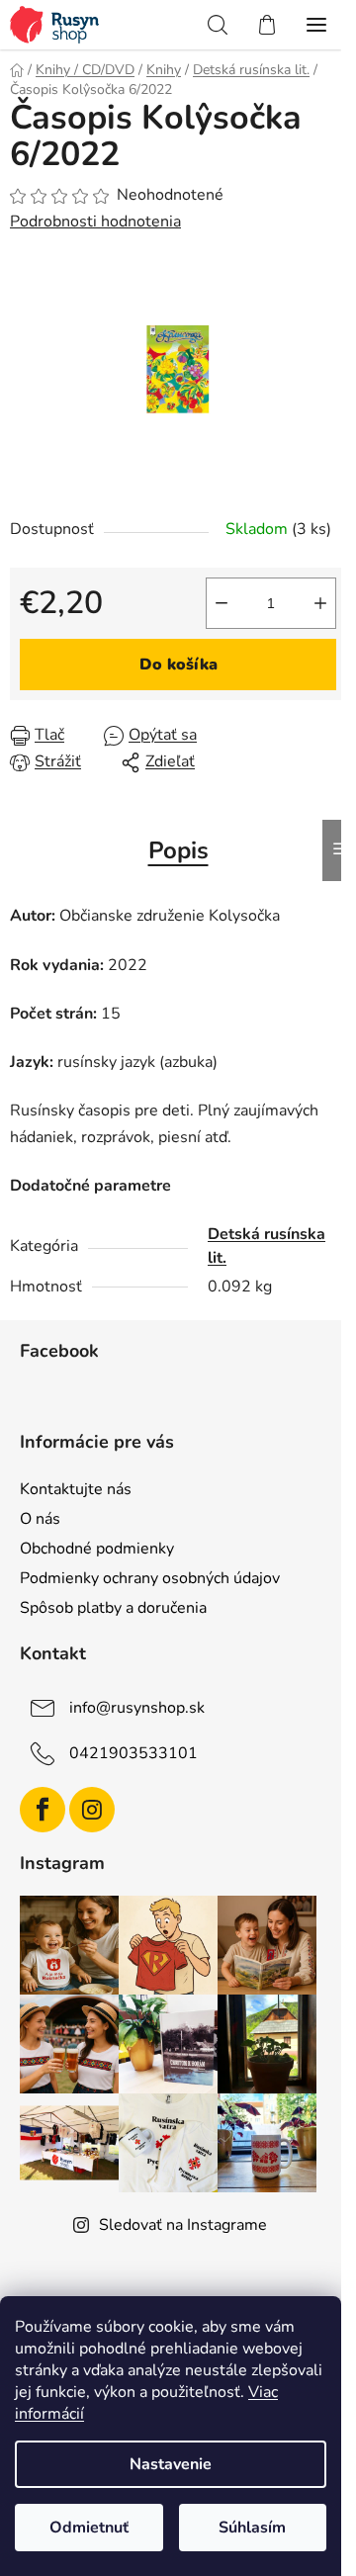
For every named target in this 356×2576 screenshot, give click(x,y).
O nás (40, 1519)
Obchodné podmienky (97, 1549)
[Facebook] (43, 1810)
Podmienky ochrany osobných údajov (150, 1578)
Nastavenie (171, 2464)
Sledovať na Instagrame (183, 2225)
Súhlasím (252, 2528)
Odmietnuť (89, 2528)
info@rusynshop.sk (137, 1708)
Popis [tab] (178, 850)
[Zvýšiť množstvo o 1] (320, 603)
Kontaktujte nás (76, 1489)
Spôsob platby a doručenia (113, 1608)
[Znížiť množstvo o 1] (222, 603)
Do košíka (178, 665)
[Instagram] (92, 1810)
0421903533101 (133, 1753)
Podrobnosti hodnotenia (95, 222)
